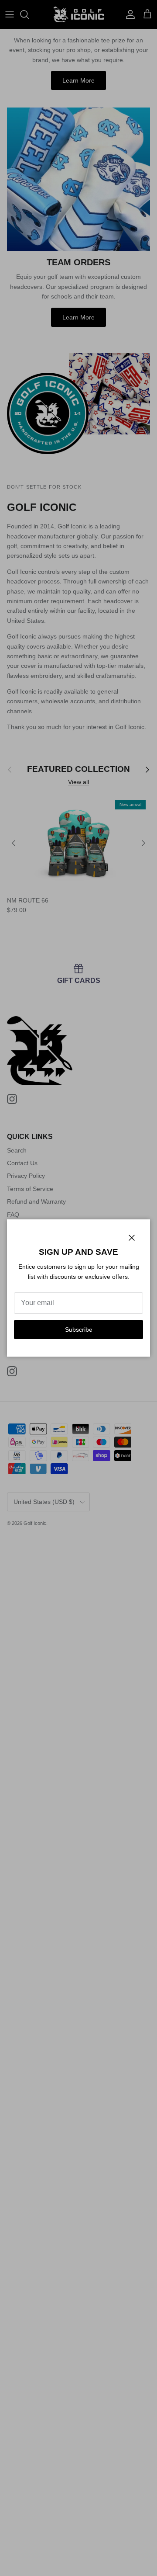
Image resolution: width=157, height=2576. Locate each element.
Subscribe (79, 1330)
